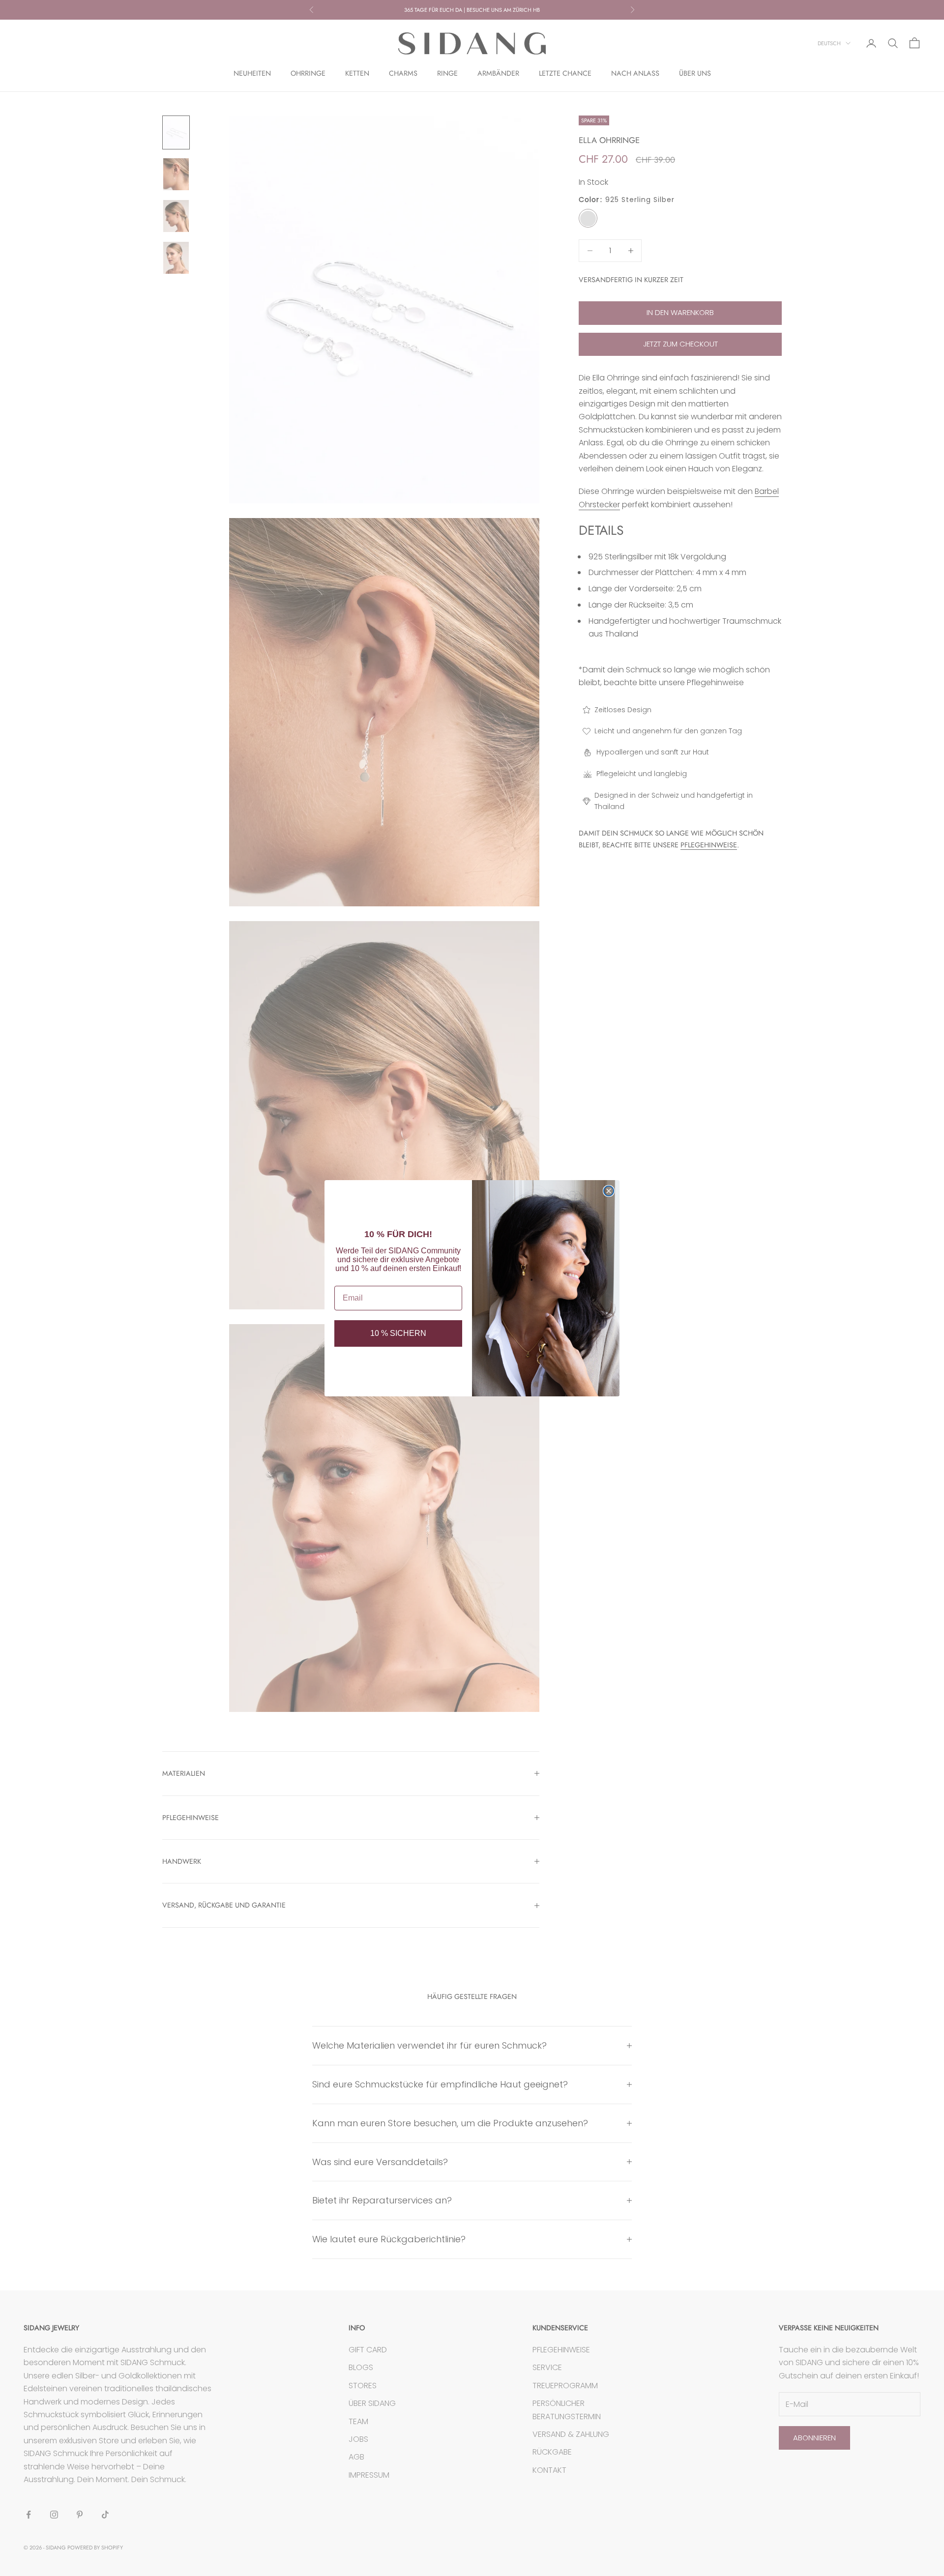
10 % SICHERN (398, 1333)
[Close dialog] (609, 1191)
